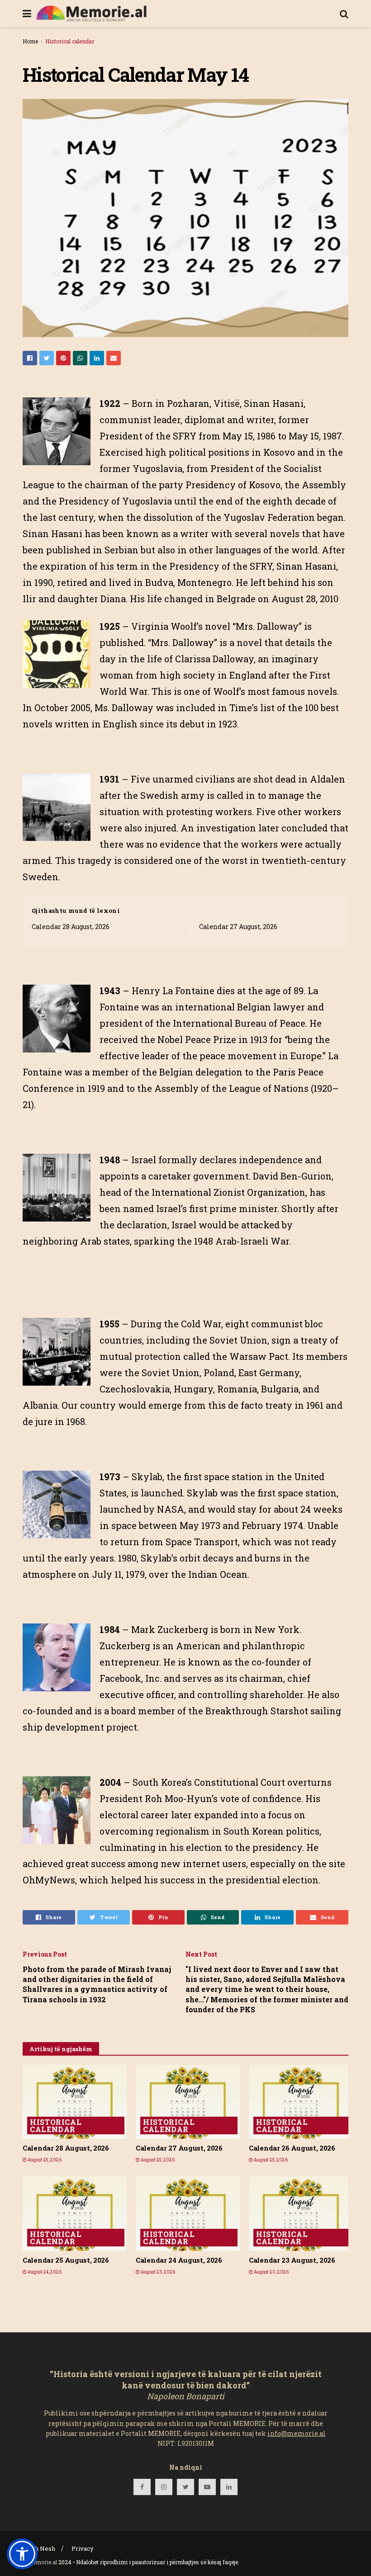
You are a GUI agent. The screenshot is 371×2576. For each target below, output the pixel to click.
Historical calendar (70, 41)
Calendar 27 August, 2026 (238, 927)
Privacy (83, 2548)
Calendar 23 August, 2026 (292, 2260)
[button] (22, 2554)
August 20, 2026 (271, 2272)
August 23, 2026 (157, 2272)
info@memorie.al (297, 2433)
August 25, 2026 (44, 2160)
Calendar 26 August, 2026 (292, 2148)
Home (30, 41)
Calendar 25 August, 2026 (66, 2260)
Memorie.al (43, 2562)
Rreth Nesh (39, 2548)
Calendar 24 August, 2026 (179, 2260)
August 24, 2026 (44, 2272)
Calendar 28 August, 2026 (71, 927)
